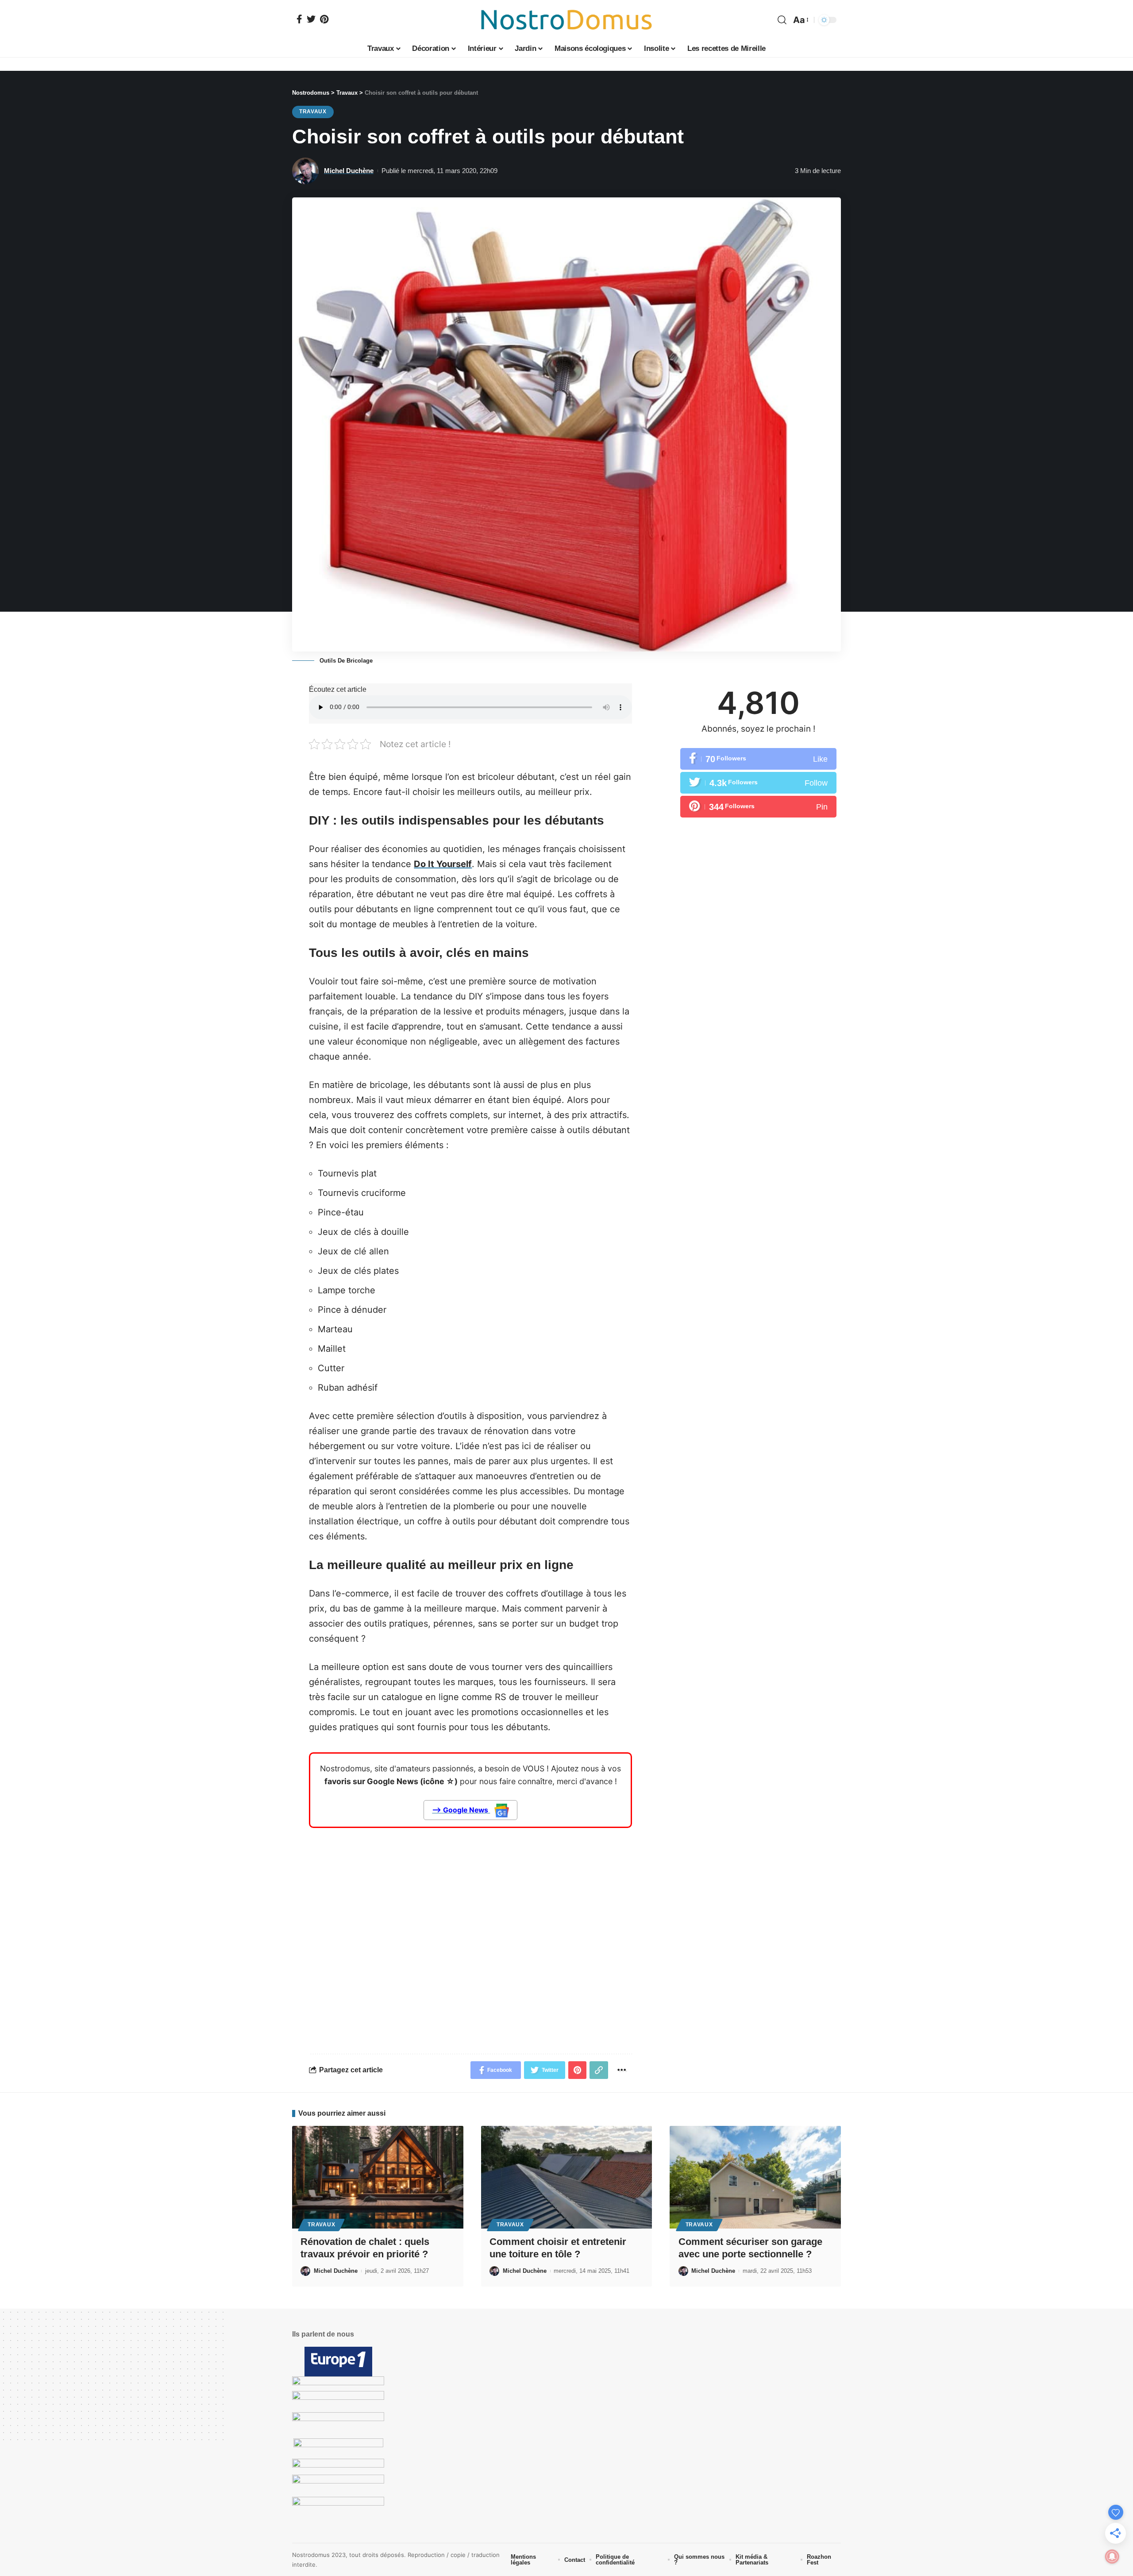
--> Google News (461, 1810)
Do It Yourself (443, 864)
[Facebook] (299, 19)
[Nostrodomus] (566, 20)
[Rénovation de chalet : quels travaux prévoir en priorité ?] (378, 2177)
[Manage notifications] (1112, 2557)
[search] (782, 20)
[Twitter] (311, 19)
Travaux (313, 112)
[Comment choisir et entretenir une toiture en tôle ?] (567, 2177)
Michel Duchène (349, 171)
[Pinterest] (324, 19)
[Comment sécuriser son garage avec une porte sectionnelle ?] (755, 2177)
